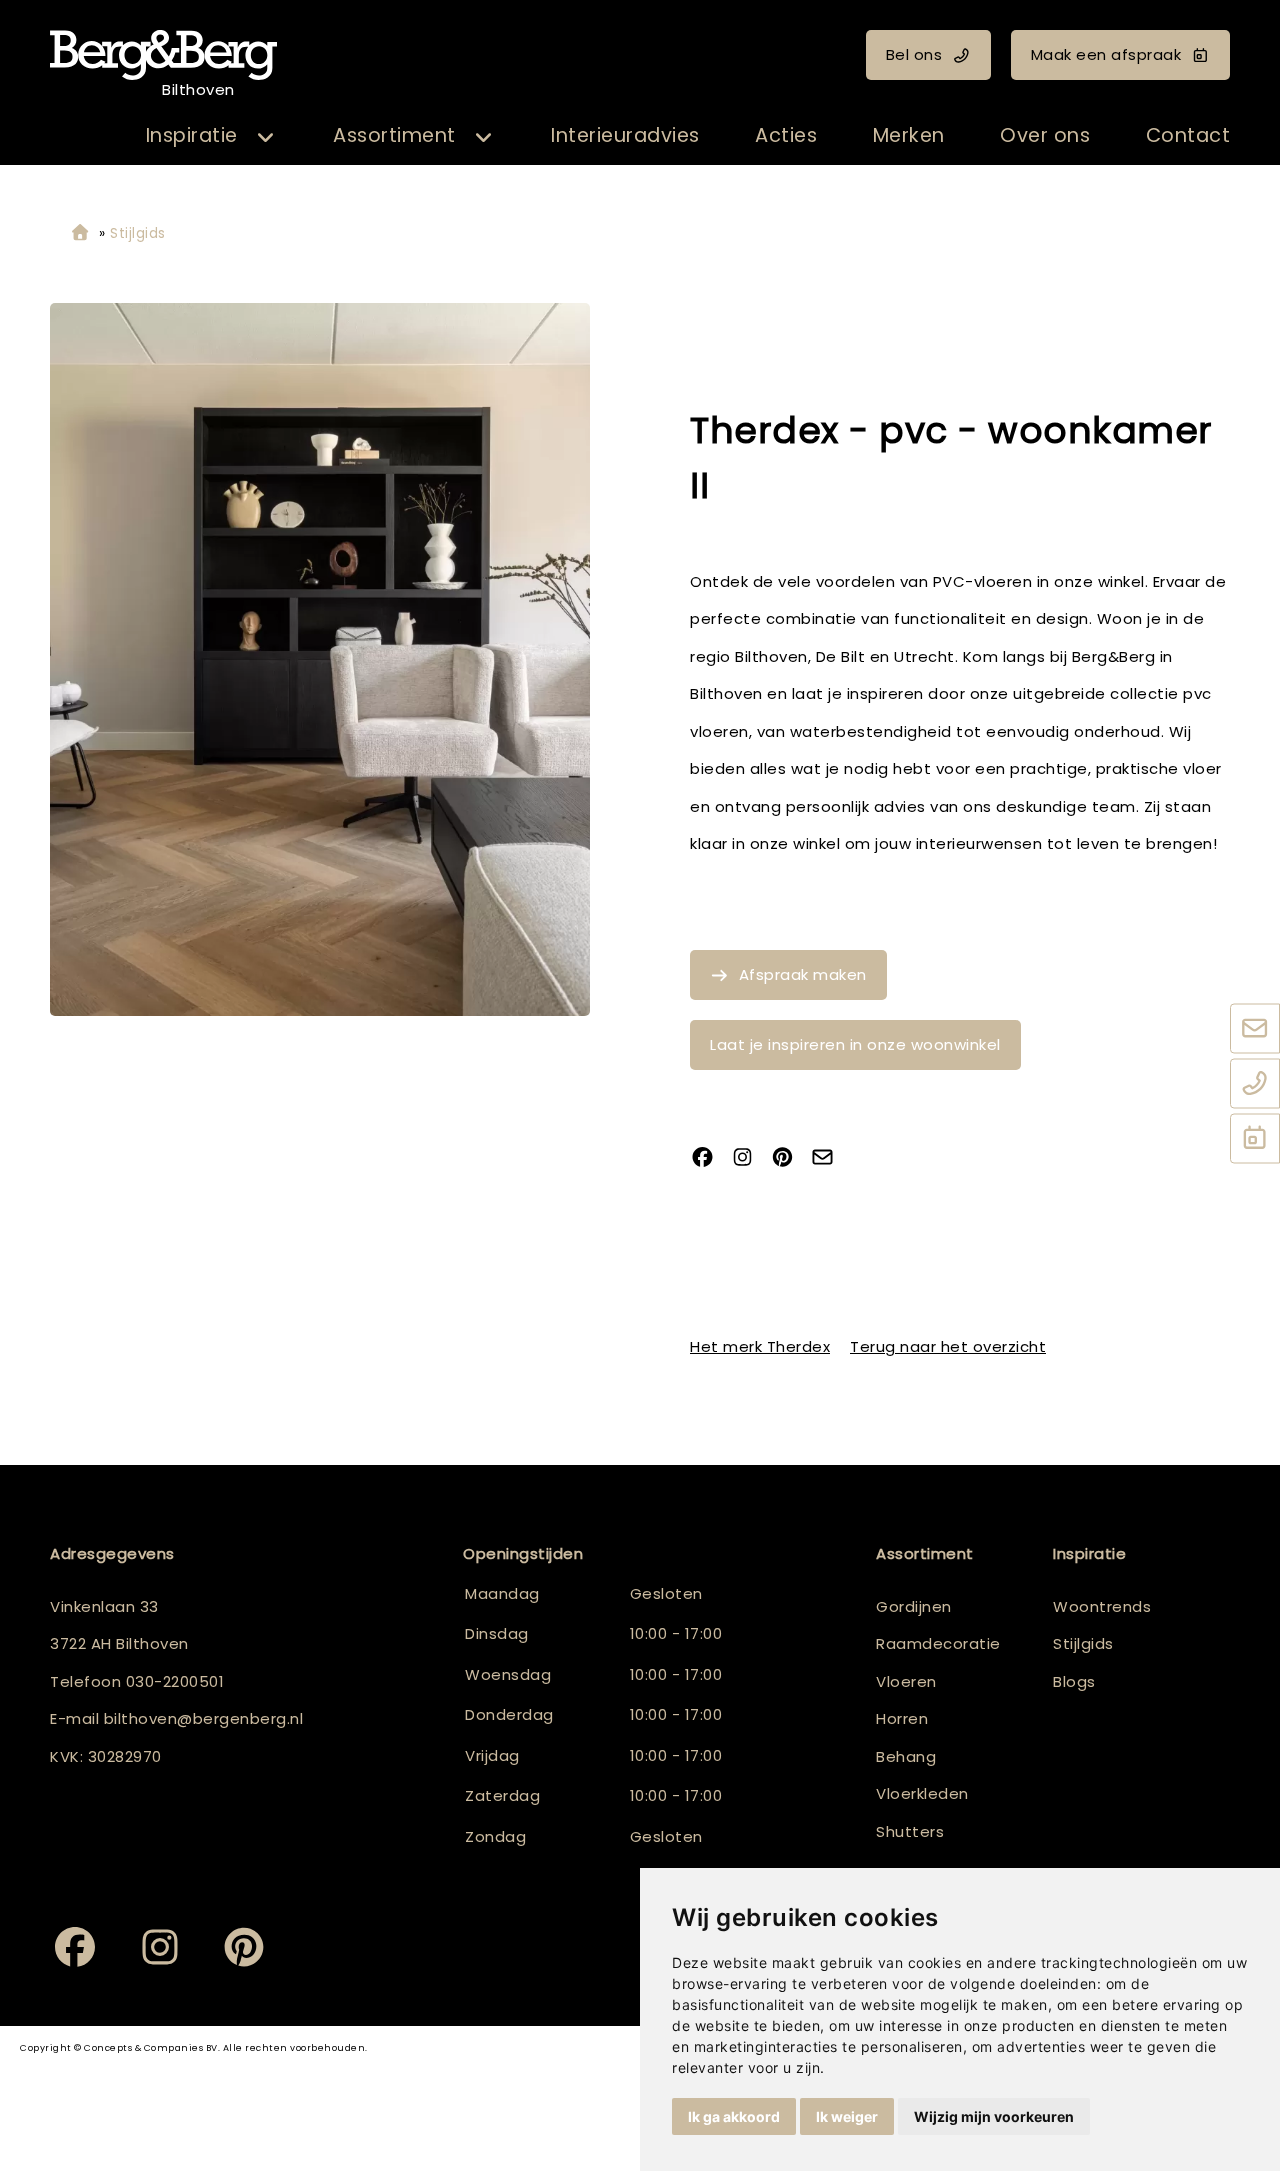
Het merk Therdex (760, 1346)
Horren (902, 1718)
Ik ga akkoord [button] (734, 2116)
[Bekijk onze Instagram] (750, 1158)
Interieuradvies (625, 135)
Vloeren (906, 1681)
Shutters (910, 1831)
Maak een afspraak (1106, 54)
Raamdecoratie (938, 1643)
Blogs (1074, 1681)
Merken (909, 135)
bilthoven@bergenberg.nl (204, 1718)
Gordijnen (914, 1606)
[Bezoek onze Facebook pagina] (710, 1158)
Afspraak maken (803, 974)
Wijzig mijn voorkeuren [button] (994, 2116)
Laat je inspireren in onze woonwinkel (855, 1044)
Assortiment (394, 135)
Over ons (1045, 135)
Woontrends (1102, 1606)
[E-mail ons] (1255, 1029)
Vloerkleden (922, 1793)
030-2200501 (175, 1681)
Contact (1188, 135)
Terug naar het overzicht (948, 1346)
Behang (906, 1756)
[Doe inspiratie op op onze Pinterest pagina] (790, 1158)
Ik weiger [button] (847, 2116)
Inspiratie (192, 135)
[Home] (80, 233)
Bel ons (914, 54)
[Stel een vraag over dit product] (830, 1158)
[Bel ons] (1255, 1084)
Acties (786, 135)
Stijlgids (1083, 1643)
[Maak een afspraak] (1255, 1139)
